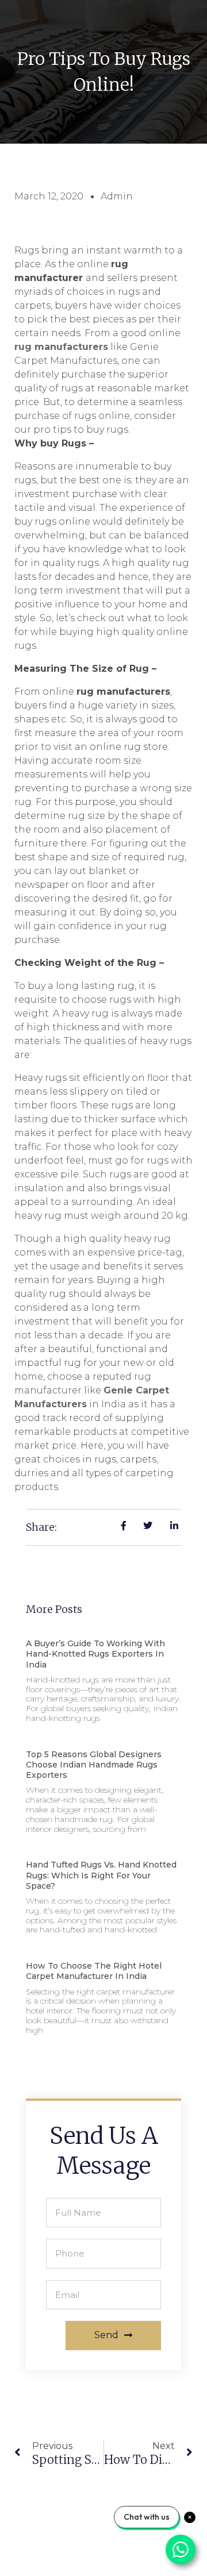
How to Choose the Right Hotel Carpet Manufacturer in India (94, 1971)
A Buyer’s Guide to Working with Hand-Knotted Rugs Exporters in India (95, 1654)
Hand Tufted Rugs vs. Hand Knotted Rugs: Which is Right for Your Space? (101, 1875)
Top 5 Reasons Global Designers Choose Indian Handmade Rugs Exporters (94, 1765)
